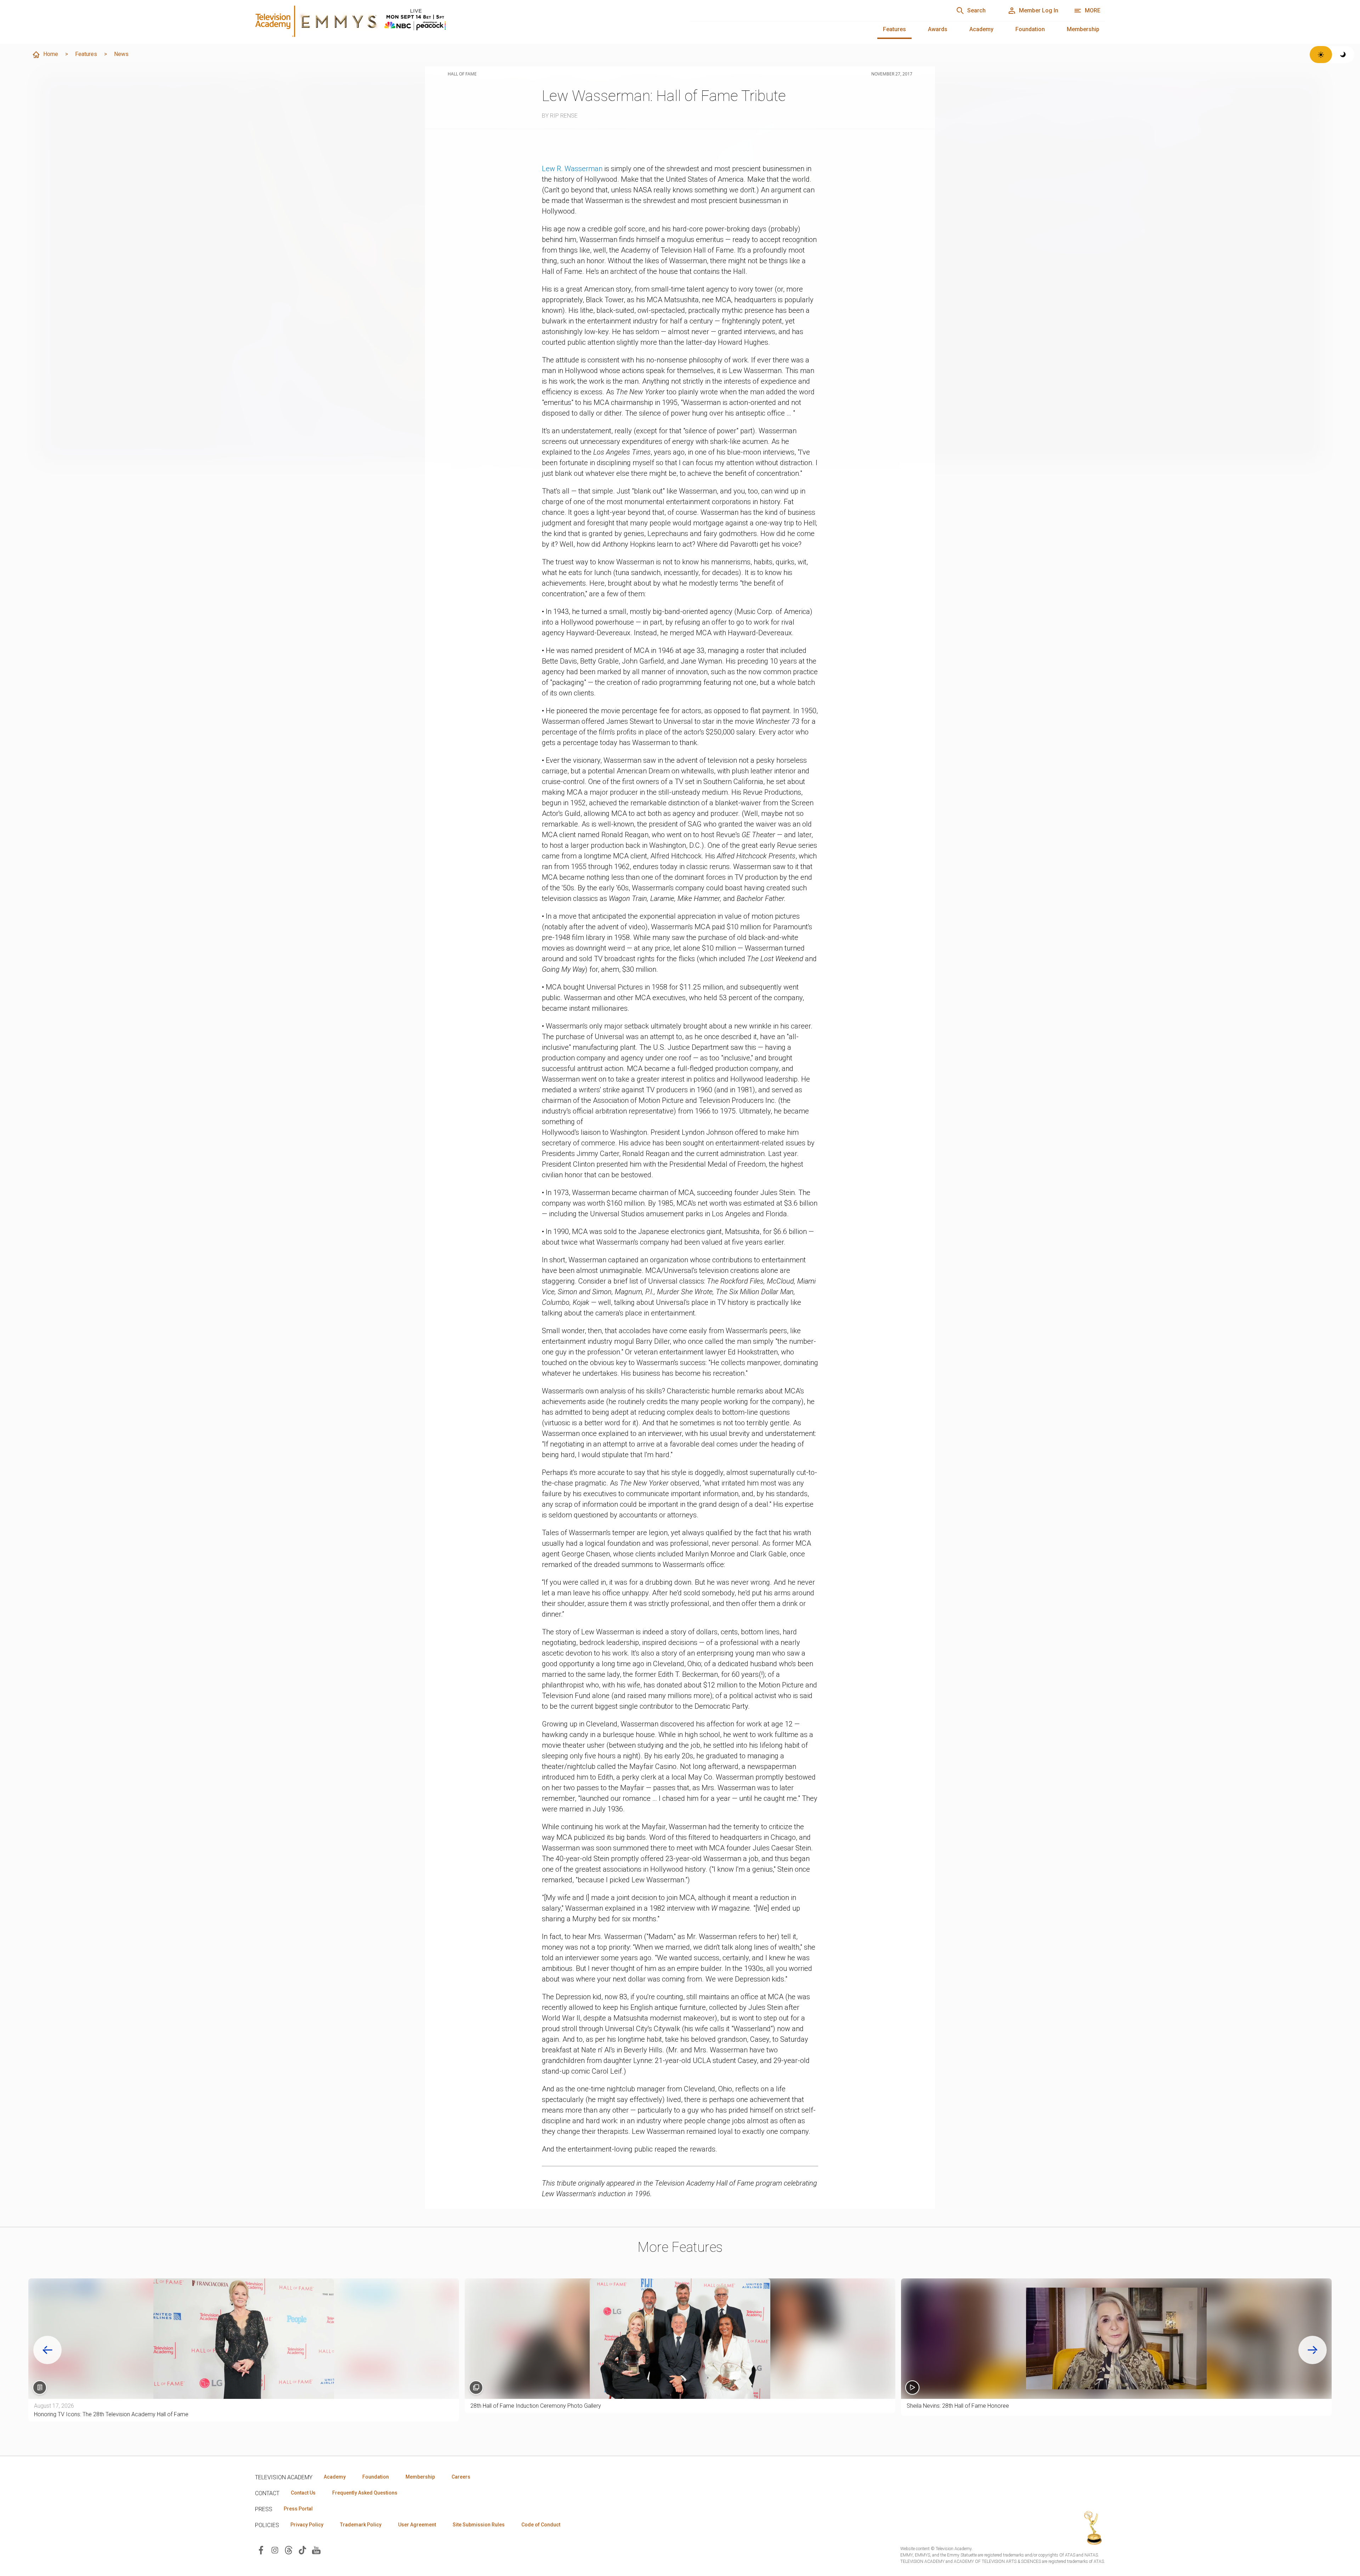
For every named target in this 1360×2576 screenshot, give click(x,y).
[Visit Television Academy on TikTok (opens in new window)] (302, 2550)
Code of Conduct (541, 2525)
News (121, 54)
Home (51, 54)
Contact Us (303, 2493)
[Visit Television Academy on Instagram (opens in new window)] (275, 2550)
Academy (981, 29)
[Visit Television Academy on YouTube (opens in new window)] (316, 2550)
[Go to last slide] (47, 2350)
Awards (938, 29)
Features (894, 29)
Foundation (1030, 29)
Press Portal (298, 2509)
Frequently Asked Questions (365, 2493)
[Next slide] (1313, 2350)
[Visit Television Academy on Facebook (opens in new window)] (261, 2550)
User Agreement (417, 2525)
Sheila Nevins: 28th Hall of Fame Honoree (958, 2406)
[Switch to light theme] (1321, 55)
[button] (1116, 2339)
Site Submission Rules (479, 2525)
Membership (1083, 29)
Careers (461, 2477)
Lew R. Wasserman (572, 169)
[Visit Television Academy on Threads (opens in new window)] (289, 2550)
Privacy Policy (307, 2525)
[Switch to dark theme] (1343, 55)
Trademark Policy (361, 2525)
